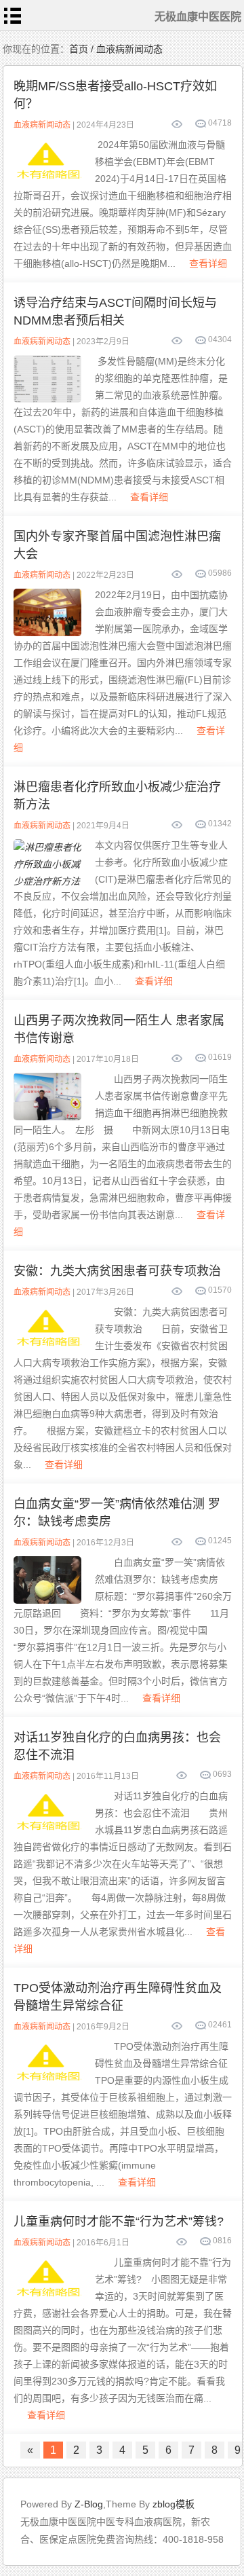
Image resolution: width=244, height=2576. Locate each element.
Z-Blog (89, 2504)
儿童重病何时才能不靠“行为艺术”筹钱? (119, 2222)
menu (13, 16)
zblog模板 (174, 2504)
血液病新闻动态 (42, 125)
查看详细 (208, 263)
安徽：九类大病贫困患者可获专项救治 (117, 1271)
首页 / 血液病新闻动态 (116, 49)
